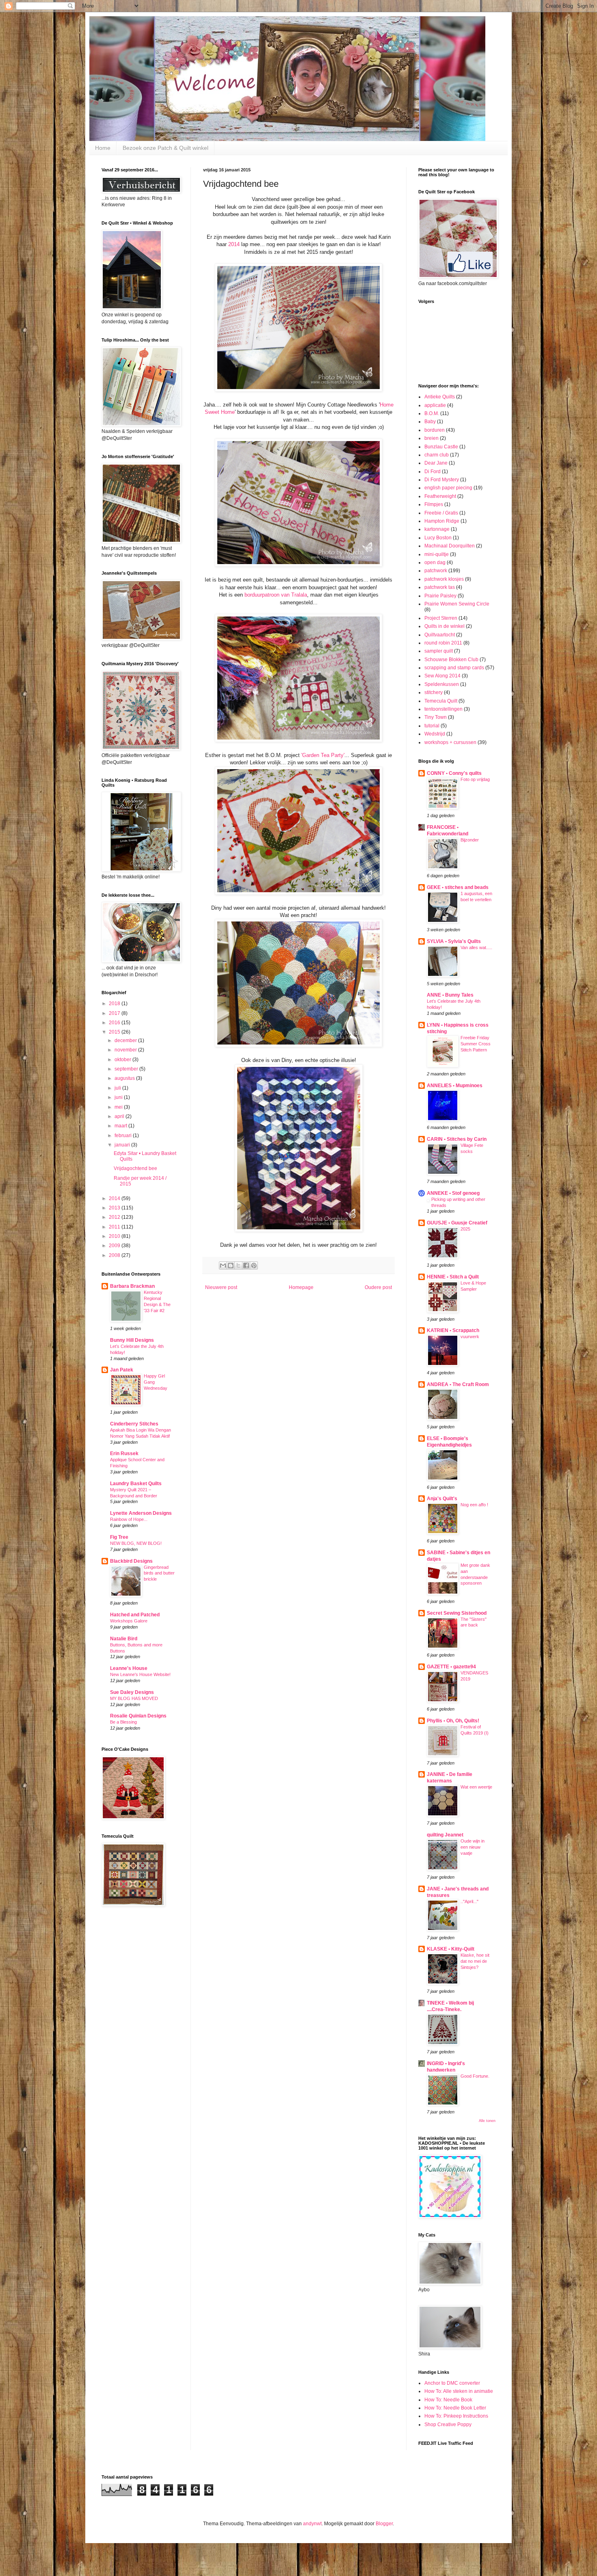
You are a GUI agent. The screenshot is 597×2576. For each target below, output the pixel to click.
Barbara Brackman (132, 1286)
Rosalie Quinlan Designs (138, 1716)
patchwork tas (440, 587)
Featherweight (440, 496)
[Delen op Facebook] (246, 1265)
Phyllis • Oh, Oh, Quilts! (453, 1721)
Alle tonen (487, 2121)
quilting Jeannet (445, 1835)
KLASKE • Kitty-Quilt (451, 1949)
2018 (115, 1004)
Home (103, 148)
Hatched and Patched (135, 1615)
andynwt (312, 2524)
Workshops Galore (129, 1621)
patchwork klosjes (444, 579)
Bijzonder (470, 840)
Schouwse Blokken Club (451, 660)
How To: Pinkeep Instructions (456, 2416)
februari (124, 1136)
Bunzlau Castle (441, 447)
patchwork (436, 571)
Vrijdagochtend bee (135, 1168)
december (126, 1040)
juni (119, 1097)
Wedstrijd (435, 734)
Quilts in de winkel (445, 626)
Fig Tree (119, 1537)
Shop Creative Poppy (448, 2425)
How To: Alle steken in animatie (459, 2391)
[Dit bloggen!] (231, 1265)
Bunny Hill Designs (132, 1340)
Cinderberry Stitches (134, 1424)
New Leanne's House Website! (140, 1674)
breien (432, 438)
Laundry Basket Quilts (136, 1484)
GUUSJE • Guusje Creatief (457, 1223)
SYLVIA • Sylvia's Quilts (454, 941)
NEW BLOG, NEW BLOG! (136, 1543)
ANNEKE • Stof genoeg (453, 1193)
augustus (125, 1078)
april (120, 1116)
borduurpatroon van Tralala (276, 595)
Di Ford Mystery (442, 480)
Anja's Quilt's (442, 1499)
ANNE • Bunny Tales (450, 995)
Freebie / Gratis (441, 513)
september (127, 1069)
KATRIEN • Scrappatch (453, 1330)
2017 (115, 1013)
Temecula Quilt (441, 701)
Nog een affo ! (474, 1505)
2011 (115, 1227)
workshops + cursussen (450, 742)
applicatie (435, 405)
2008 (115, 1255)
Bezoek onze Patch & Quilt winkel (165, 148)
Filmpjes (434, 504)
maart (121, 1126)
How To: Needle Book (448, 2400)
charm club (437, 455)
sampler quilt (439, 651)
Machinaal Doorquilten (450, 546)
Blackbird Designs (131, 1561)
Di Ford (433, 472)
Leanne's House (129, 1668)
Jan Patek (122, 1370)
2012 (115, 1217)
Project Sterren (441, 618)
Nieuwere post (221, 1287)
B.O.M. (432, 413)
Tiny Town (436, 717)
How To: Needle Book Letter (455, 2408)
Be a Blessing (123, 1722)
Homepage (301, 1287)
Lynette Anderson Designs (141, 1513)
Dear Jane (436, 463)
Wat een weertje (476, 1787)
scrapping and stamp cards (454, 668)
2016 (115, 1023)
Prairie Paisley (440, 596)
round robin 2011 (443, 643)
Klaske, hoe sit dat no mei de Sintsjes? (475, 1961)
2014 (235, 244)
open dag (435, 562)
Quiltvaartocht (440, 635)
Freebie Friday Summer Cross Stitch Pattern (476, 1044)
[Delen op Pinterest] (254, 1265)
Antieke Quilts (440, 397)
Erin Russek (124, 1453)
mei (119, 1107)
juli (118, 1088)
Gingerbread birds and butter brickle (159, 1573)
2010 (115, 1236)
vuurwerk (470, 1337)
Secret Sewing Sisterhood (457, 1613)
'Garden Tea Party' (323, 755)
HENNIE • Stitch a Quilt (453, 1277)
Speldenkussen (442, 684)
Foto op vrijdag (475, 779)
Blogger (384, 2524)
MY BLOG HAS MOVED (134, 1698)
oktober (123, 1060)
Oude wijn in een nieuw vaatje (473, 1847)
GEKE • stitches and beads (458, 887)
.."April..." (469, 1901)
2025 (465, 1229)
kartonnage (437, 529)
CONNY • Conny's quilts (454, 773)
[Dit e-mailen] (223, 1265)
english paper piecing (448, 488)
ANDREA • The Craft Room (458, 1384)
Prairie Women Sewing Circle (457, 604)
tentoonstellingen (443, 709)
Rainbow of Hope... (129, 1519)
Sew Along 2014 (442, 676)
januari (123, 1145)
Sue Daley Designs (132, 1692)
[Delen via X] (238, 1265)
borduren (435, 430)
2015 (115, 1032)
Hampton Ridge (442, 521)
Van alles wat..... (476, 947)
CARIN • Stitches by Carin (457, 1139)
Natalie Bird (124, 1639)
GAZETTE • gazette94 (451, 1667)
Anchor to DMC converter (452, 2383)
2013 (115, 1208)
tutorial (432, 726)
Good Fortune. (475, 2076)
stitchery (434, 692)
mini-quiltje (437, 554)
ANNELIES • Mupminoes (455, 1086)
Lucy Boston (438, 538)
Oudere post (378, 1287)
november (126, 1050)
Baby (430, 422)
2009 (115, 1246)
